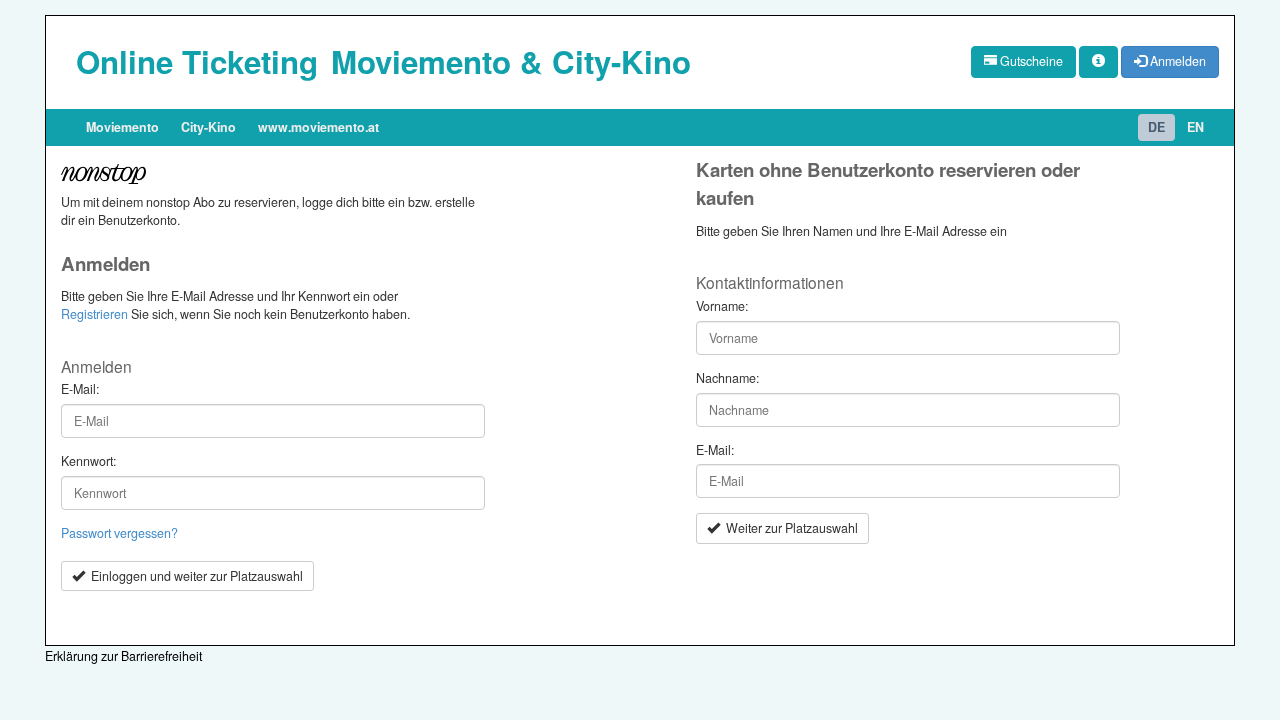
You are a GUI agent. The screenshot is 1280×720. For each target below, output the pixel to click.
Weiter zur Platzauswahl (789, 528)
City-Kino (208, 127)
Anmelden (1176, 61)
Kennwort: (88, 461)
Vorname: (722, 306)
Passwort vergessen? (119, 533)
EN (1195, 127)
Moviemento (122, 127)
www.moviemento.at (318, 127)
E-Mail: (80, 389)
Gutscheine (1030, 61)
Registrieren (94, 314)
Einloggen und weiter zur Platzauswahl (194, 576)
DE (1156, 127)
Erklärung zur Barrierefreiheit (123, 656)
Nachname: (727, 378)
